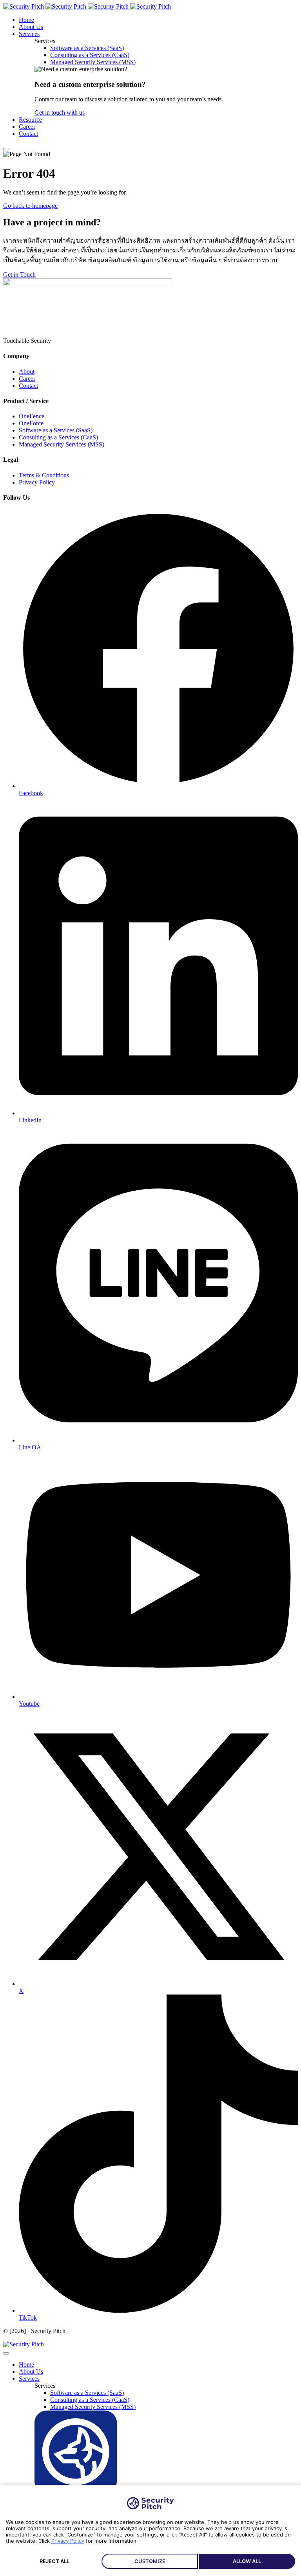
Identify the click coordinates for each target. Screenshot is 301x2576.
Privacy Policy (68, 2541)
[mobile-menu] (6, 149)
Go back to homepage (30, 206)
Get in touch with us (60, 113)
